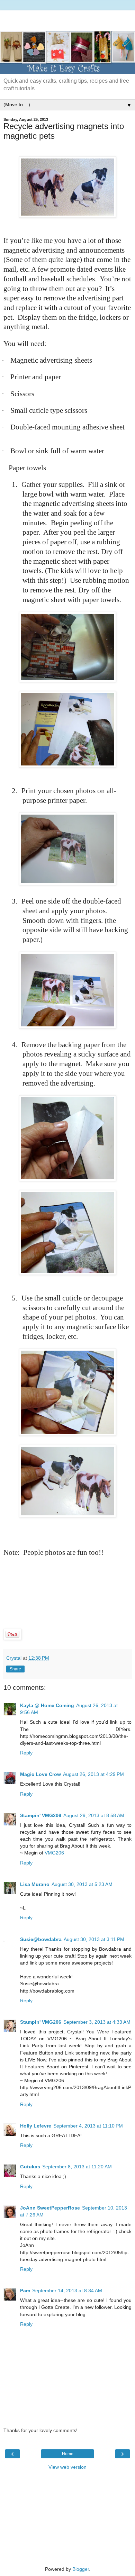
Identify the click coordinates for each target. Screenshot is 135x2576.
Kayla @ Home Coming (47, 1705)
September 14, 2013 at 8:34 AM (67, 2291)
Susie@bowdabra (41, 1939)
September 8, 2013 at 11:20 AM (77, 2167)
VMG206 (54, 1853)
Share (15, 1669)
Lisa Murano (35, 1884)
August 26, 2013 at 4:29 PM (93, 1774)
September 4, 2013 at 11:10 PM (88, 2126)
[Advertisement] (67, 19)
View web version (67, 2467)
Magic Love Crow (40, 1774)
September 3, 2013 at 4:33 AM (97, 2022)
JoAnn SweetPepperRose (50, 2208)
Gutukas (30, 2167)
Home (68, 2454)
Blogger (81, 2569)
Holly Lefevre (36, 2126)
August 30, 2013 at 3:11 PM (94, 1939)
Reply (26, 1753)
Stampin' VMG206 (41, 1815)
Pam (25, 2291)
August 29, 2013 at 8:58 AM (94, 1815)
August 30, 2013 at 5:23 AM (82, 1884)
